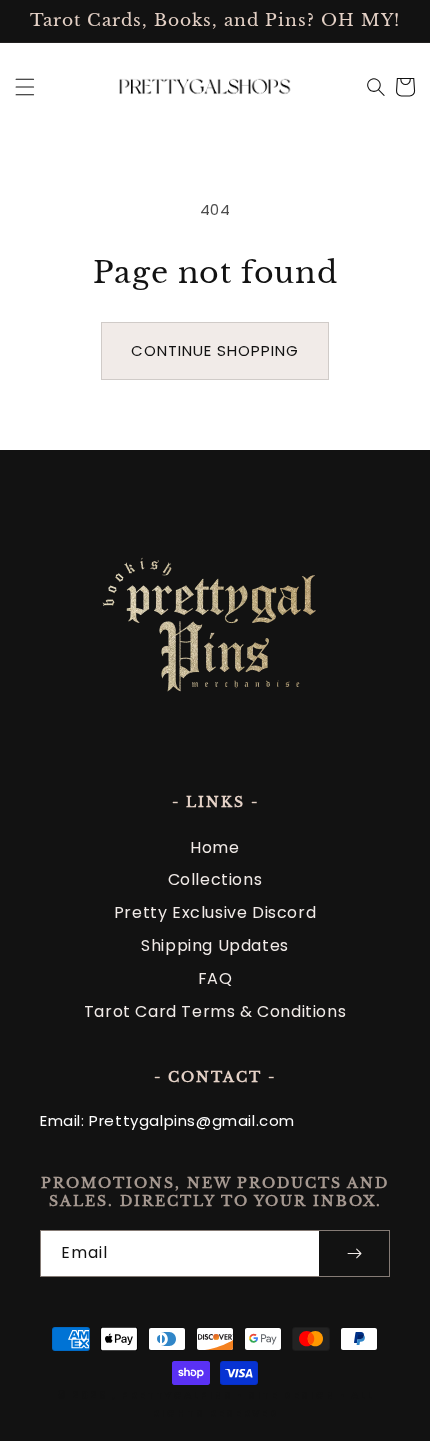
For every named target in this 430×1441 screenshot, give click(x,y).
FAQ (215, 978)
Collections (215, 879)
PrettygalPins (177, 1395)
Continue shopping (215, 350)
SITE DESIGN (292, 1395)
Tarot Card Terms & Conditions (215, 1011)
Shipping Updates (215, 945)
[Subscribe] (354, 1253)
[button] (25, 87)
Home (214, 847)
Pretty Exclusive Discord (215, 912)
